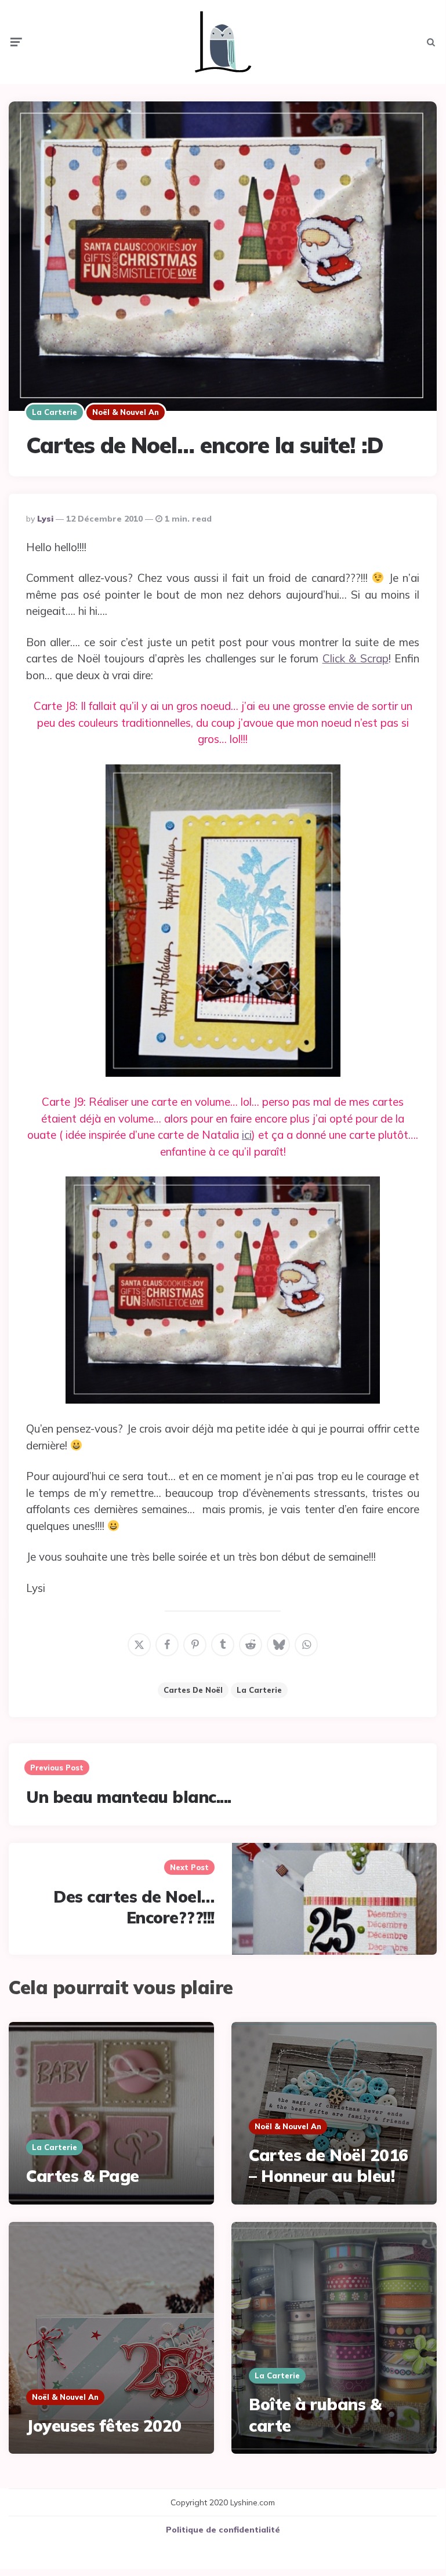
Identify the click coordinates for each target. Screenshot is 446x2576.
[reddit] (251, 1645)
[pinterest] (195, 1645)
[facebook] (167, 1645)
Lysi (45, 519)
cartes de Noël (193, 1690)
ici (247, 1135)
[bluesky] (278, 1645)
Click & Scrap (356, 658)
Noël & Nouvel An (126, 412)
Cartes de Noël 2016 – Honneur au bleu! (329, 2165)
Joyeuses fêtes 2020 (104, 2426)
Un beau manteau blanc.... (129, 1797)
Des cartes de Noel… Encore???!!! (134, 1907)
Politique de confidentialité (223, 2530)
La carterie (55, 412)
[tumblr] (223, 1645)
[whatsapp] (306, 1645)
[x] (139, 1645)
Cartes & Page (83, 2176)
